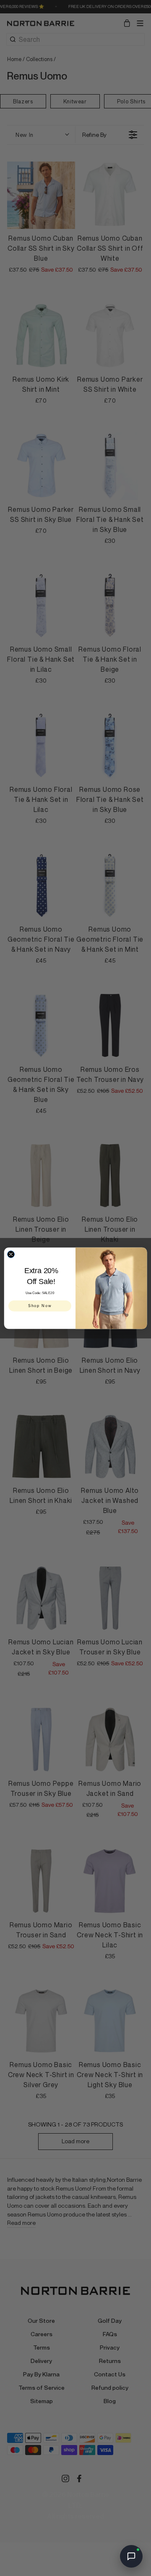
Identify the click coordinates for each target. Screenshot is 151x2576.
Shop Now (40, 1306)
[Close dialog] (11, 1254)
